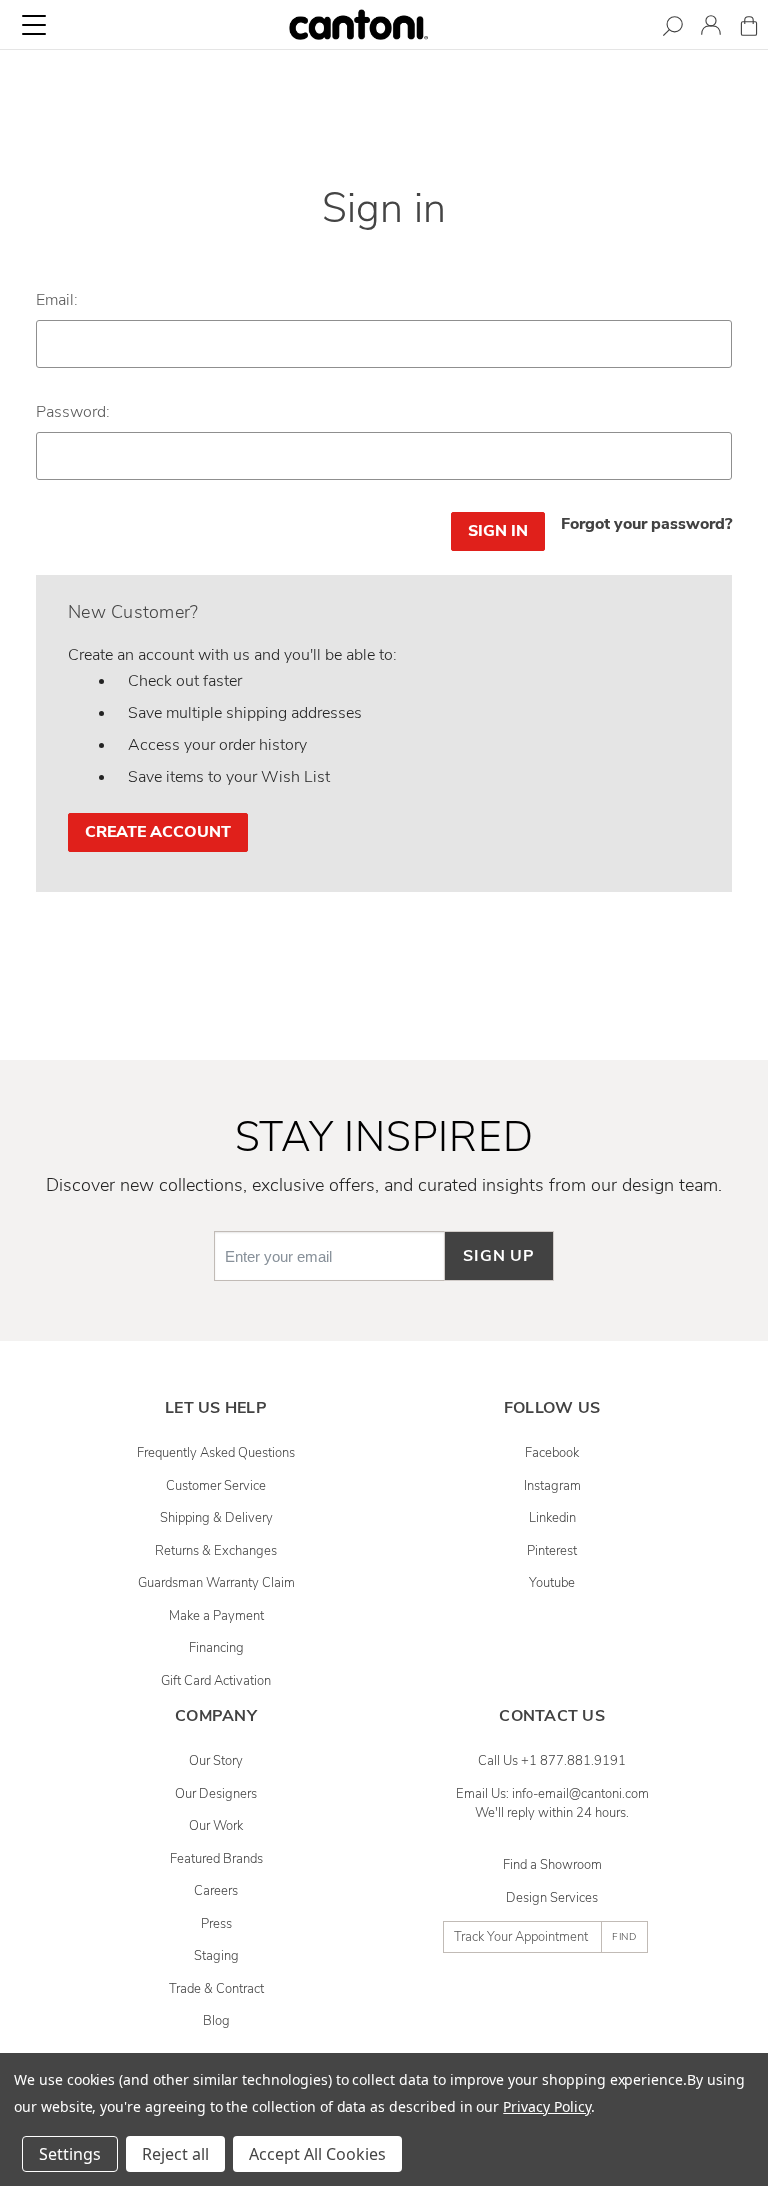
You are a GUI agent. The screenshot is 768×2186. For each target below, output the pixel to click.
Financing (216, 1648)
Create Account (158, 832)
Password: (73, 412)
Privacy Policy (546, 2106)
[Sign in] (711, 28)
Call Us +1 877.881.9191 (552, 1761)
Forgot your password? (646, 524)
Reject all (175, 2154)
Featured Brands (216, 1859)
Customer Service (216, 1486)
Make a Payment (216, 1616)
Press (216, 1924)
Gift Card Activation (216, 1681)
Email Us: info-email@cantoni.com (552, 1794)
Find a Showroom (552, 1865)
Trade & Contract (216, 1989)
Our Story (216, 1761)
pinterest (552, 1551)
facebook (552, 1453)
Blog (216, 2021)
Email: (57, 300)
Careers (216, 1891)
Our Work (216, 1826)
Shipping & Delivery (216, 1518)
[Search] (673, 29)
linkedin (552, 1518)
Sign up (499, 1256)
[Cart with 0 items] (749, 29)
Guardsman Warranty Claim (216, 1583)
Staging (216, 1956)
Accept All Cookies (317, 2154)
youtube (552, 1583)
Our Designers (216, 1794)
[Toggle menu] (34, 25)
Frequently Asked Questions (216, 1453)
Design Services (552, 1898)
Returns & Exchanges (216, 1551)
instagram (552, 1486)
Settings (70, 2154)
